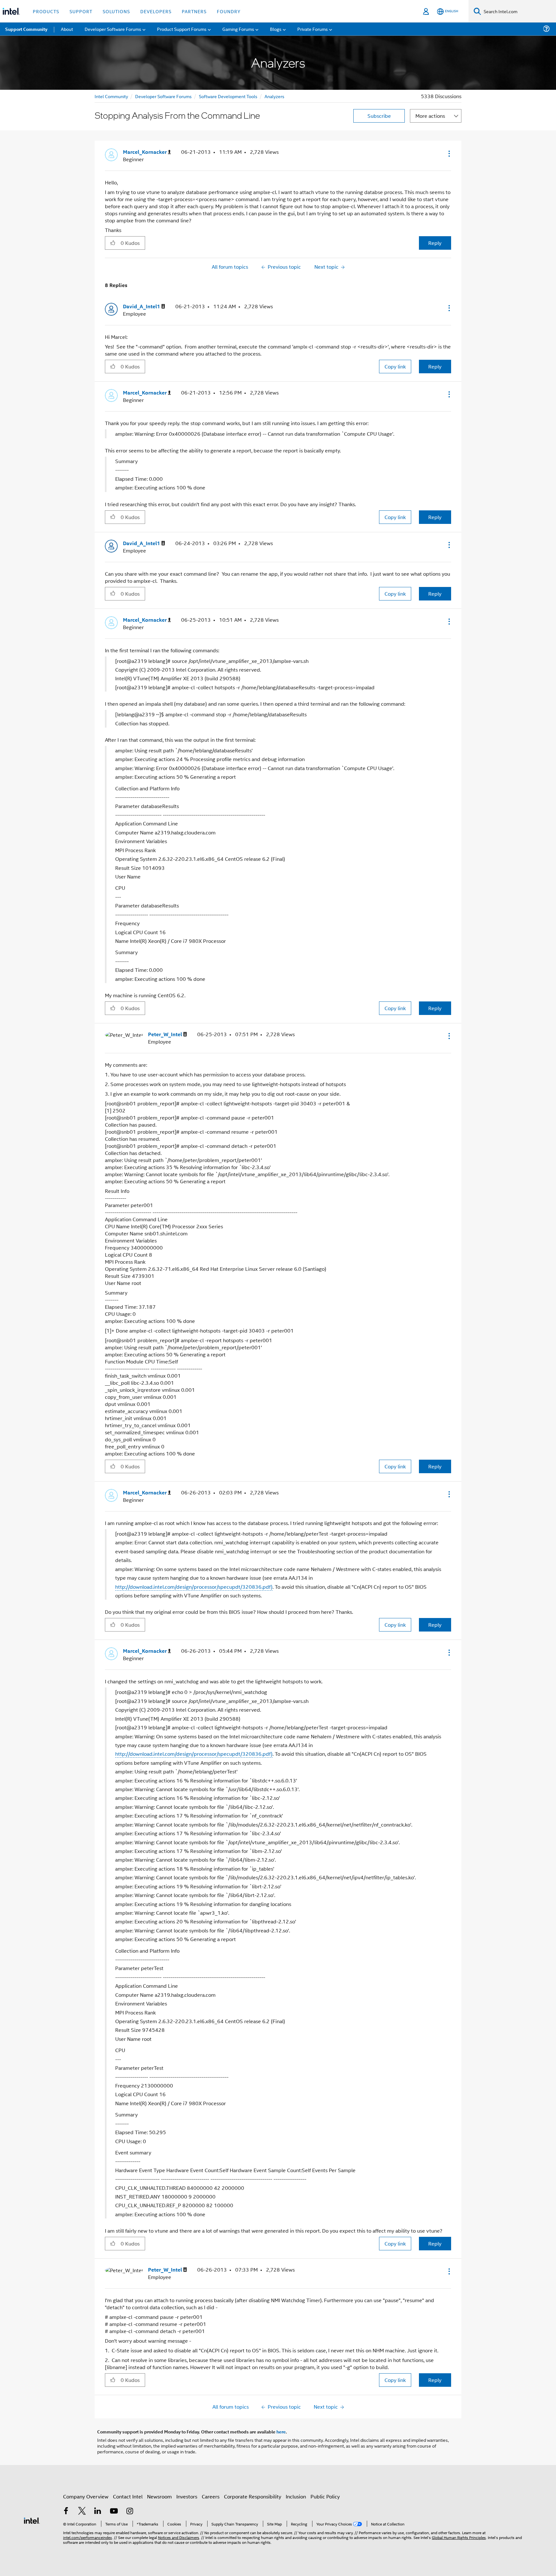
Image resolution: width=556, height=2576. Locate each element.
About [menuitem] (67, 29)
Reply (435, 243)
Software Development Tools (228, 96)
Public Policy (325, 2496)
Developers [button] (156, 11)
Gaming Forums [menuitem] (238, 29)
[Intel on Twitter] (82, 2511)
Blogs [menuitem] (276, 29)
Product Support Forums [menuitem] (182, 29)
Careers (211, 2496)
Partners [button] (194, 11)
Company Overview (86, 2496)
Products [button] (46, 11)
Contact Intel (128, 2496)
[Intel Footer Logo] (32, 2520)
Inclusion (296, 2496)
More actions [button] (430, 116)
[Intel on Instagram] (130, 2511)
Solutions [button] (116, 11)
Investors (187, 2496)
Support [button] (81, 11)
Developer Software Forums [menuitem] (113, 29)
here (281, 2432)
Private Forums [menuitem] (313, 29)
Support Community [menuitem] (26, 29)
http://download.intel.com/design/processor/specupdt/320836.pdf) (194, 1587)
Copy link (395, 366)
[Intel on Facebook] (66, 2511)
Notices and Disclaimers (179, 2537)
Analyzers (274, 96)
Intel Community (111, 96)
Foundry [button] (229, 11)
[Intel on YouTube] (114, 2511)
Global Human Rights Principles (459, 2537)
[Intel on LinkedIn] (98, 2511)
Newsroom (159, 2496)
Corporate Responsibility (253, 2496)
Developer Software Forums (163, 96)
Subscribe (379, 116)
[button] (449, 153)
